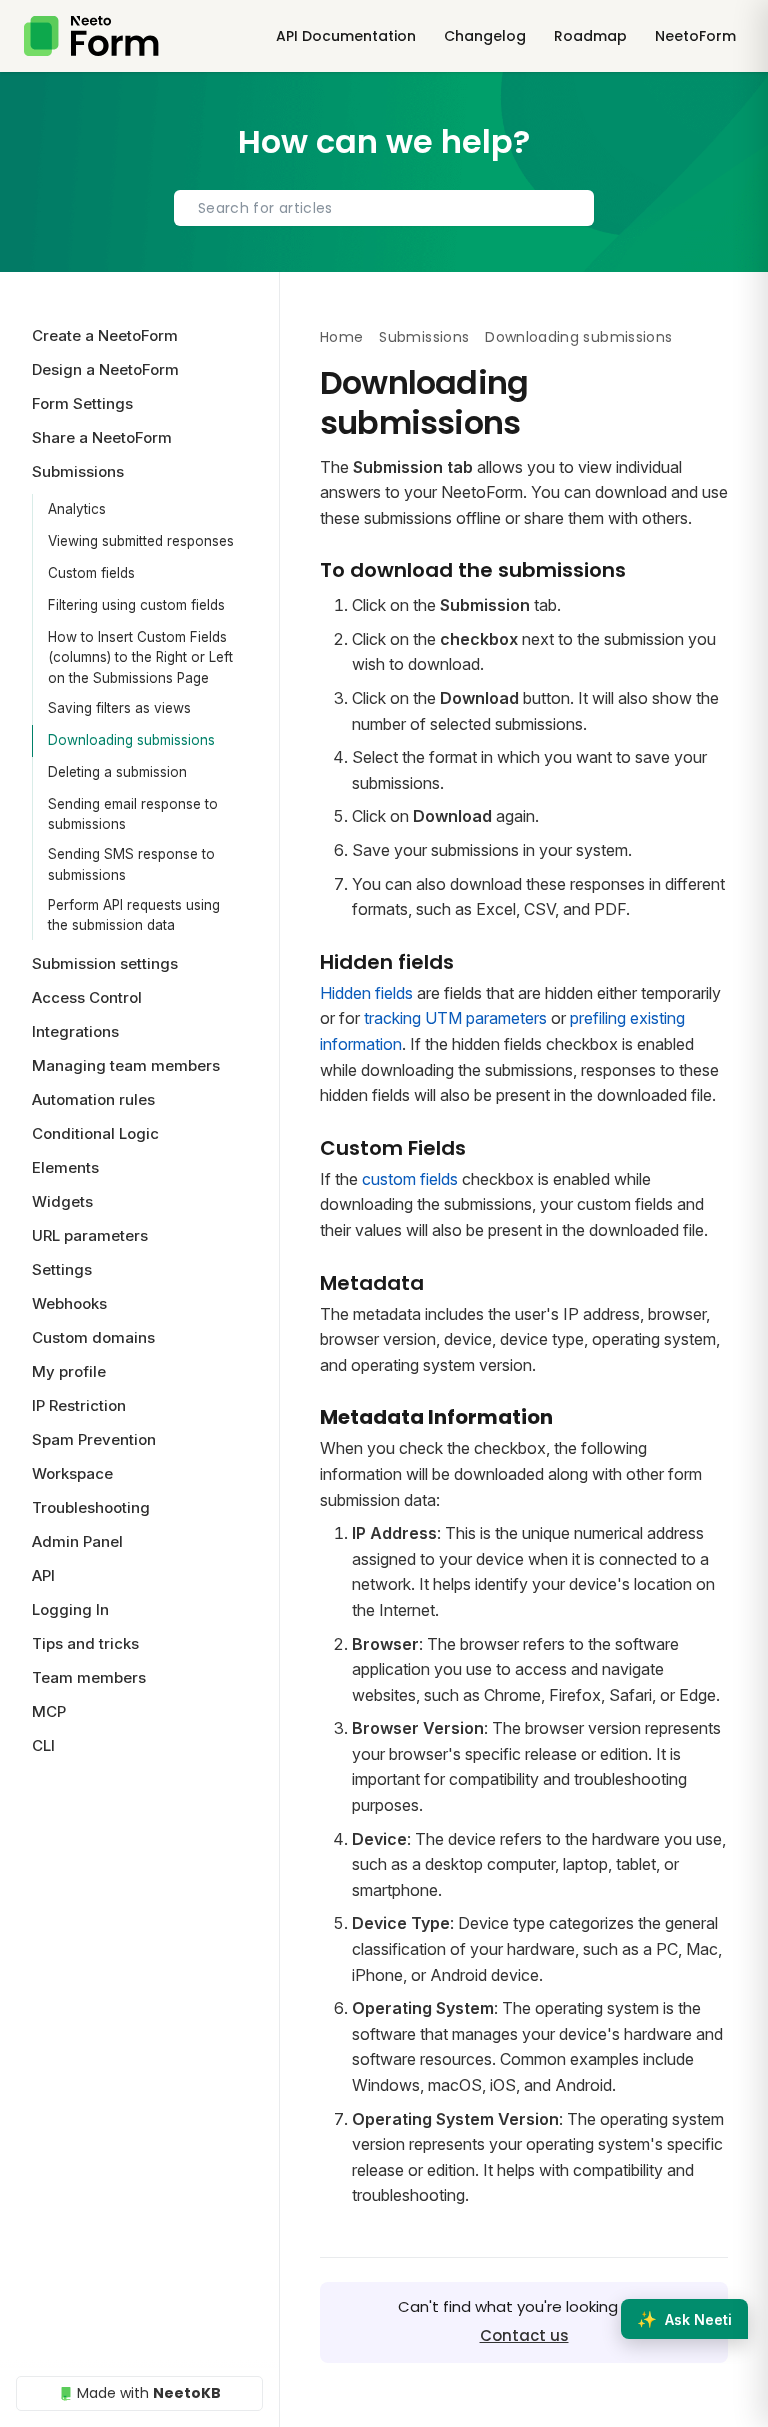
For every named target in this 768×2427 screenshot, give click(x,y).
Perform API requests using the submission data (134, 915)
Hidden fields (366, 993)
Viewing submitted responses (141, 541)
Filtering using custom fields (136, 605)
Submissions (424, 337)
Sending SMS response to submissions (131, 864)
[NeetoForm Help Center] (91, 36)
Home (341, 337)
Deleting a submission (117, 772)
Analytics (77, 509)
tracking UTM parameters (455, 1018)
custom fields (410, 1179)
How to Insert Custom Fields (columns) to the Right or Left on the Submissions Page (140, 657)
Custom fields (91, 573)
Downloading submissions (131, 740)
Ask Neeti (684, 2319)
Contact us (524, 2335)
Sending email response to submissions (133, 814)
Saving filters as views (119, 708)
